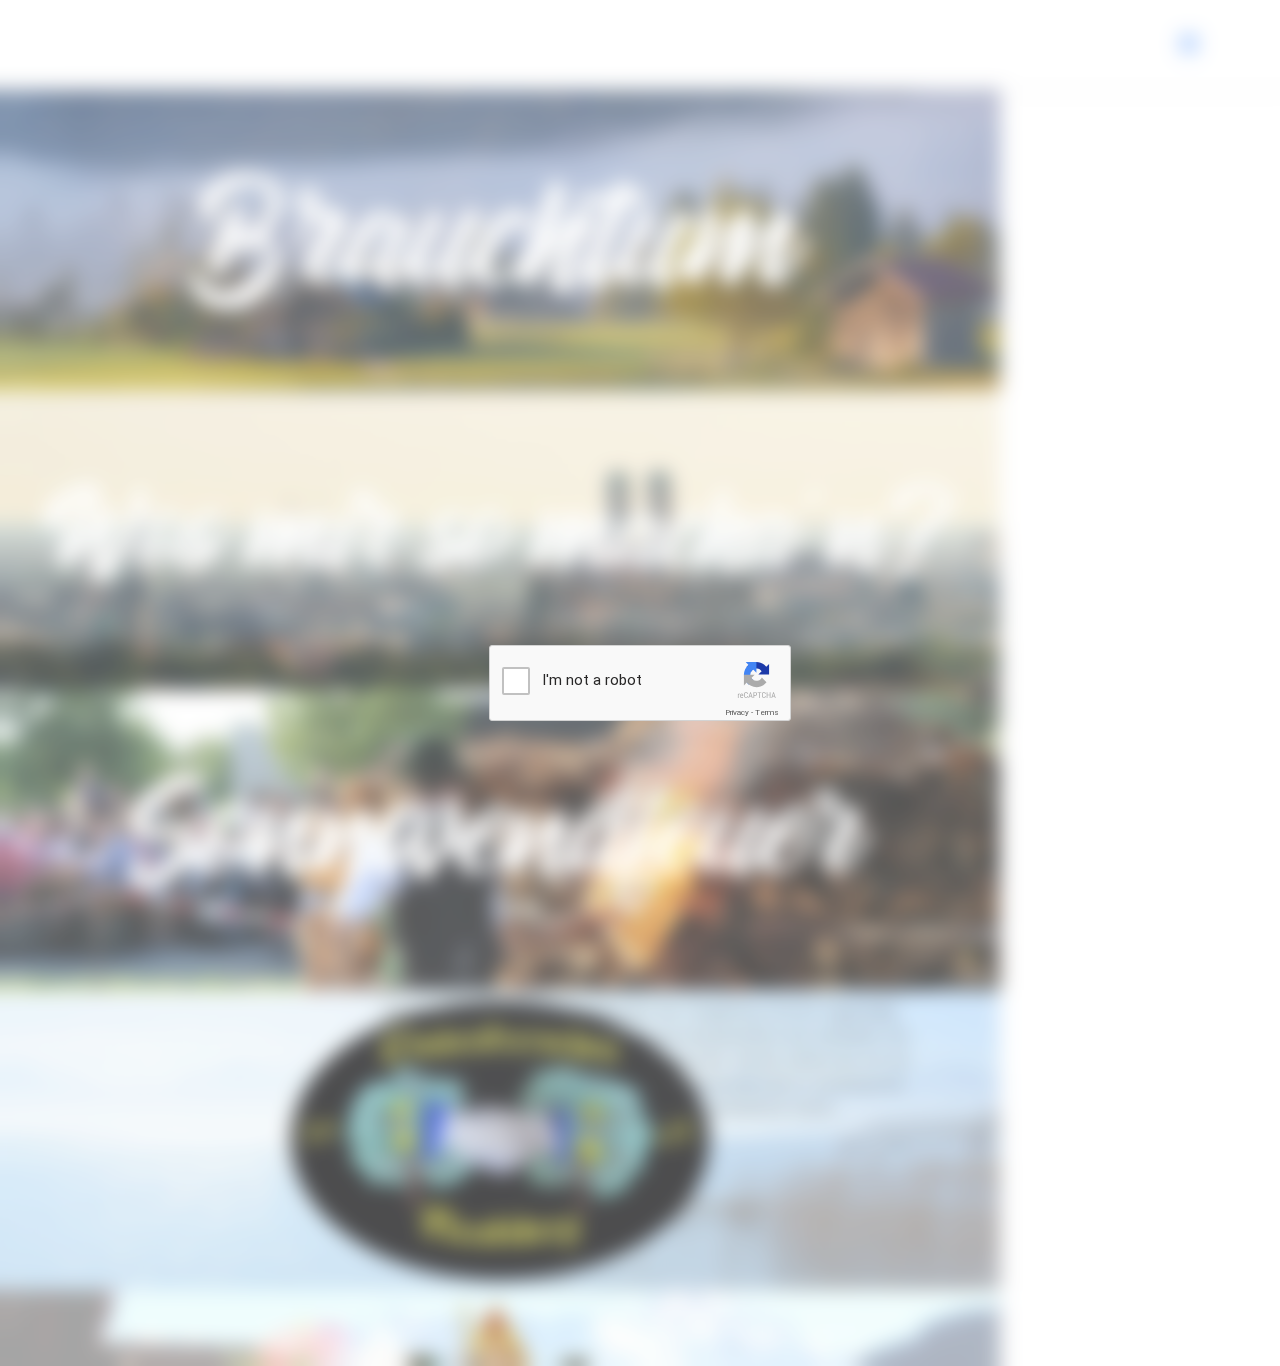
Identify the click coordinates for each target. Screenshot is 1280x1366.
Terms (767, 712)
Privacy (737, 712)
